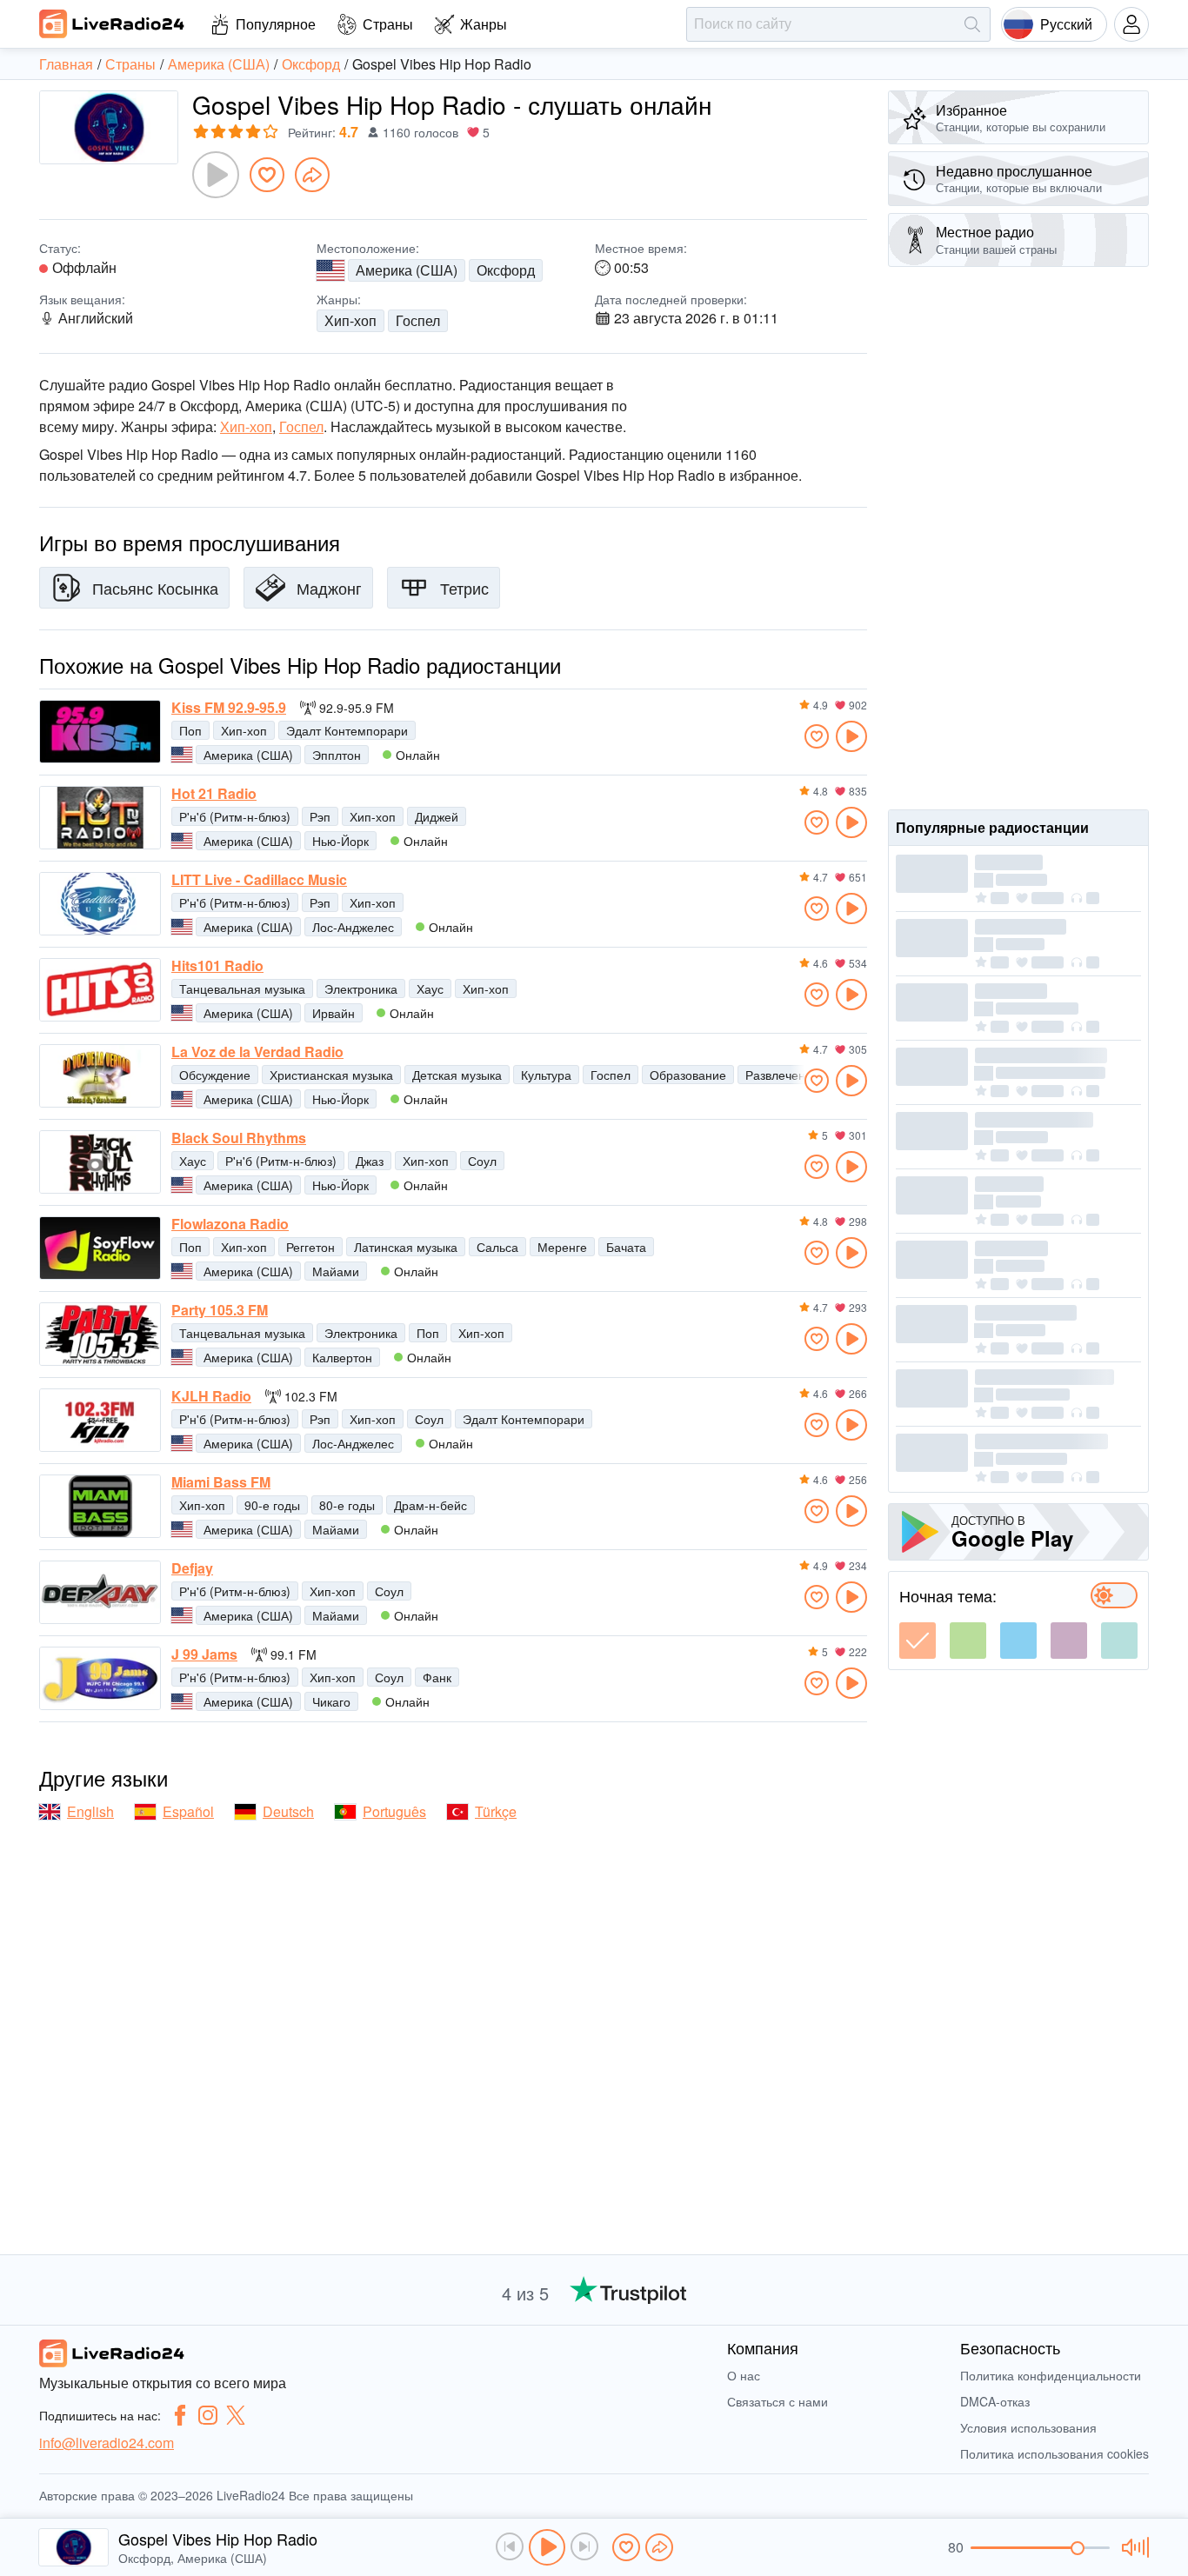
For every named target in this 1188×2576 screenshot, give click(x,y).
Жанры (484, 24)
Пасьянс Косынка (155, 588)
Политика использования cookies (1055, 2453)
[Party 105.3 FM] (100, 1334)
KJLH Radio (211, 1396)
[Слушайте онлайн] (851, 736)
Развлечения (782, 1075)
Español (188, 1811)
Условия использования (1028, 2427)
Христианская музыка (331, 1075)
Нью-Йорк (340, 841)
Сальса (497, 1247)
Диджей (437, 816)
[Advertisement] (1018, 538)
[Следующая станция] (584, 2546)
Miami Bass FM (221, 1482)
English (90, 1811)
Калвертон (342, 1357)
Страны (388, 24)
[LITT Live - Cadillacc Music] (100, 904)
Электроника (361, 988)
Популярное (276, 24)
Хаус (430, 988)
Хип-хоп (350, 320)
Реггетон (310, 1247)
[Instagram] (208, 2415)
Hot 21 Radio (214, 794)
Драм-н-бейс (430, 1505)
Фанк (437, 1677)
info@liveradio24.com (107, 2443)
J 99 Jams (204, 1654)
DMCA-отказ (995, 2401)
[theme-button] (918, 1641)
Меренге (562, 1247)
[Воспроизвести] (216, 175)
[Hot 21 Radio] (100, 818)
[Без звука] (1133, 2547)
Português (394, 1811)
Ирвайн (334, 1013)
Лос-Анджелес (353, 927)
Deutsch (288, 1811)
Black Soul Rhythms (239, 1138)
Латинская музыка (406, 1247)
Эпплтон (337, 755)
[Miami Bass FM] (100, 1506)
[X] (236, 2415)
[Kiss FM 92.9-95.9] (100, 732)
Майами (336, 1271)
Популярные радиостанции (992, 827)
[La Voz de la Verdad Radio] (100, 1076)
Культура (546, 1075)
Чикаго (331, 1701)
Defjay (192, 1568)
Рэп (320, 816)
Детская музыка (457, 1075)
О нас (744, 2375)
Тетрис (464, 588)
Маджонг (329, 588)
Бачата (626, 1247)
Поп (190, 730)
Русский (1066, 24)
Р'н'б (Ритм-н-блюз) (235, 816)
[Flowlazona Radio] (100, 1248)
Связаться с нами (778, 2401)
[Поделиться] (312, 175)
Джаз (370, 1161)
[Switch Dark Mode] (1114, 1595)
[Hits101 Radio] (100, 990)
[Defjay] (100, 1592)
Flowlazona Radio (230, 1224)
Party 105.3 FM (220, 1310)
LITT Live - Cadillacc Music (259, 880)
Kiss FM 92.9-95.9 (229, 708)
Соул (482, 1161)
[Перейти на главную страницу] (112, 23)
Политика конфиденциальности (1051, 2375)
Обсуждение (215, 1075)
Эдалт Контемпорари (347, 730)
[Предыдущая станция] (510, 2546)
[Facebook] (180, 2415)
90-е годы (272, 1505)
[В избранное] (267, 175)
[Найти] (972, 24)
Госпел (418, 320)
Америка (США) (407, 270)
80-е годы (347, 1505)
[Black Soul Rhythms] (100, 1162)
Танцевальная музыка (242, 988)
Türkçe (496, 1811)
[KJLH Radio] (100, 1420)
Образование (688, 1075)
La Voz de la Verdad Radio (257, 1052)
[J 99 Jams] (100, 1678)
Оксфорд (506, 270)
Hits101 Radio (217, 966)
